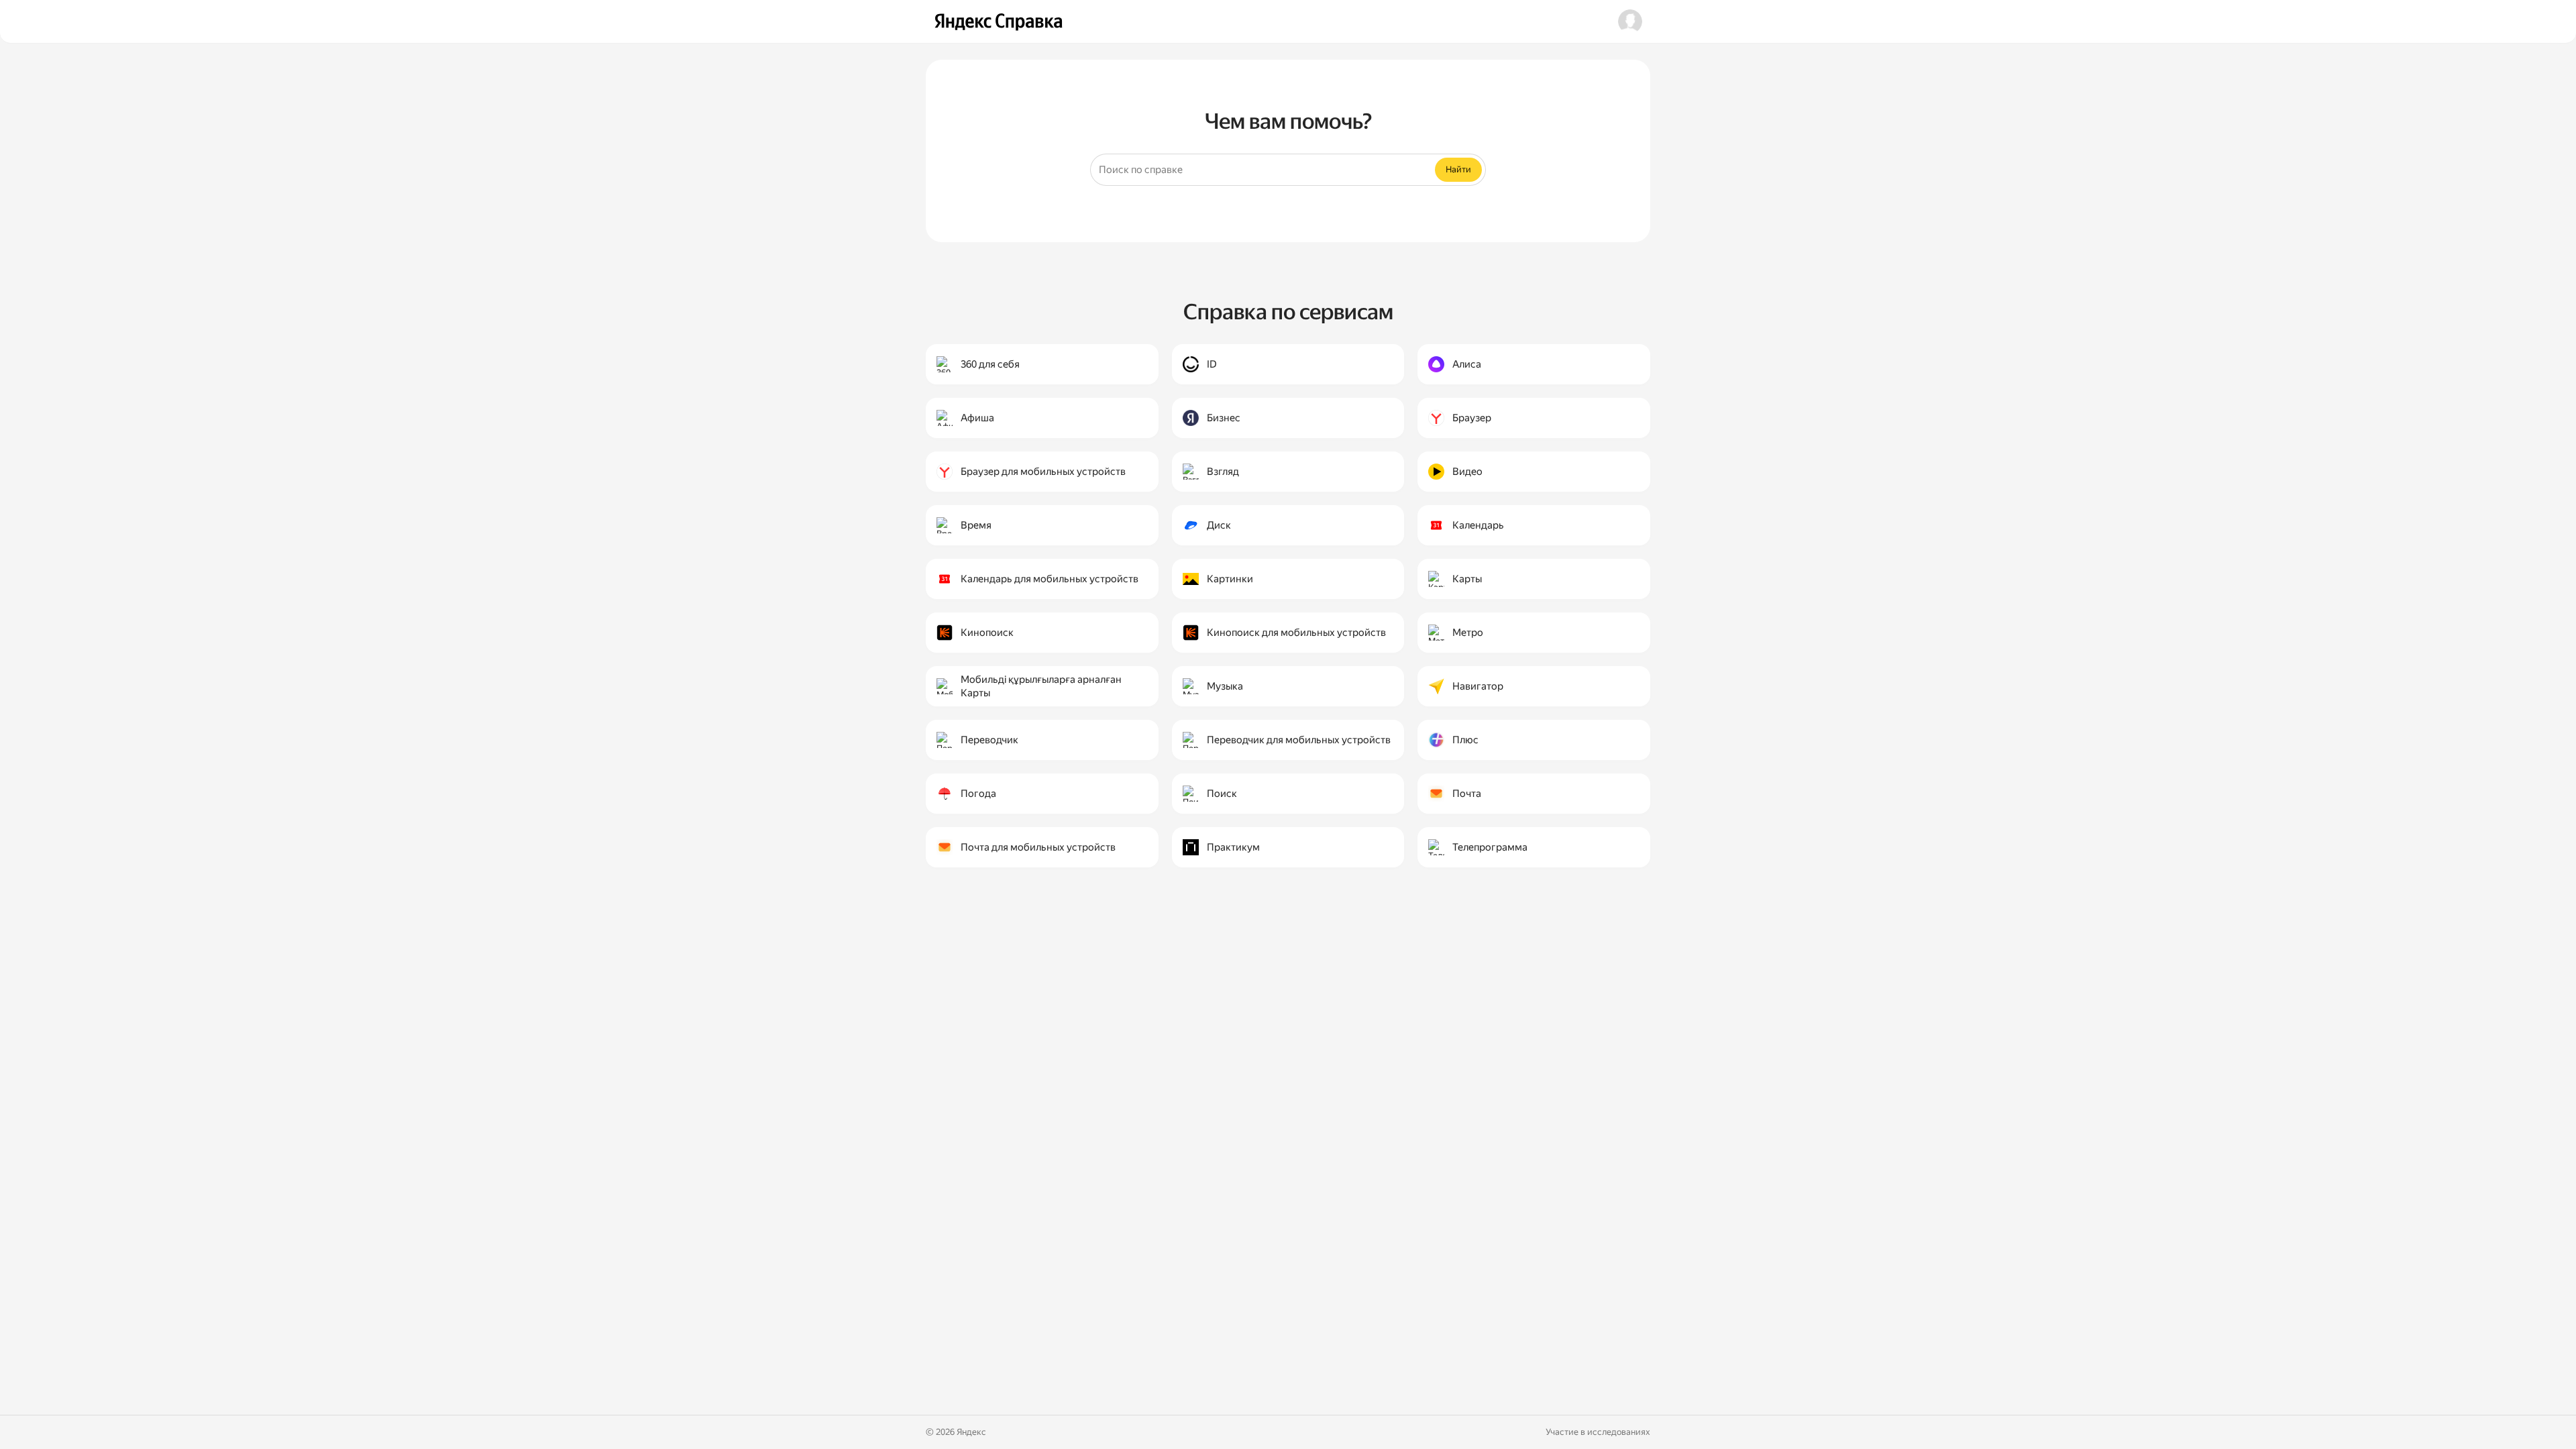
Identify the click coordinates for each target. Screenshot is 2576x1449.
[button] (1630, 21)
